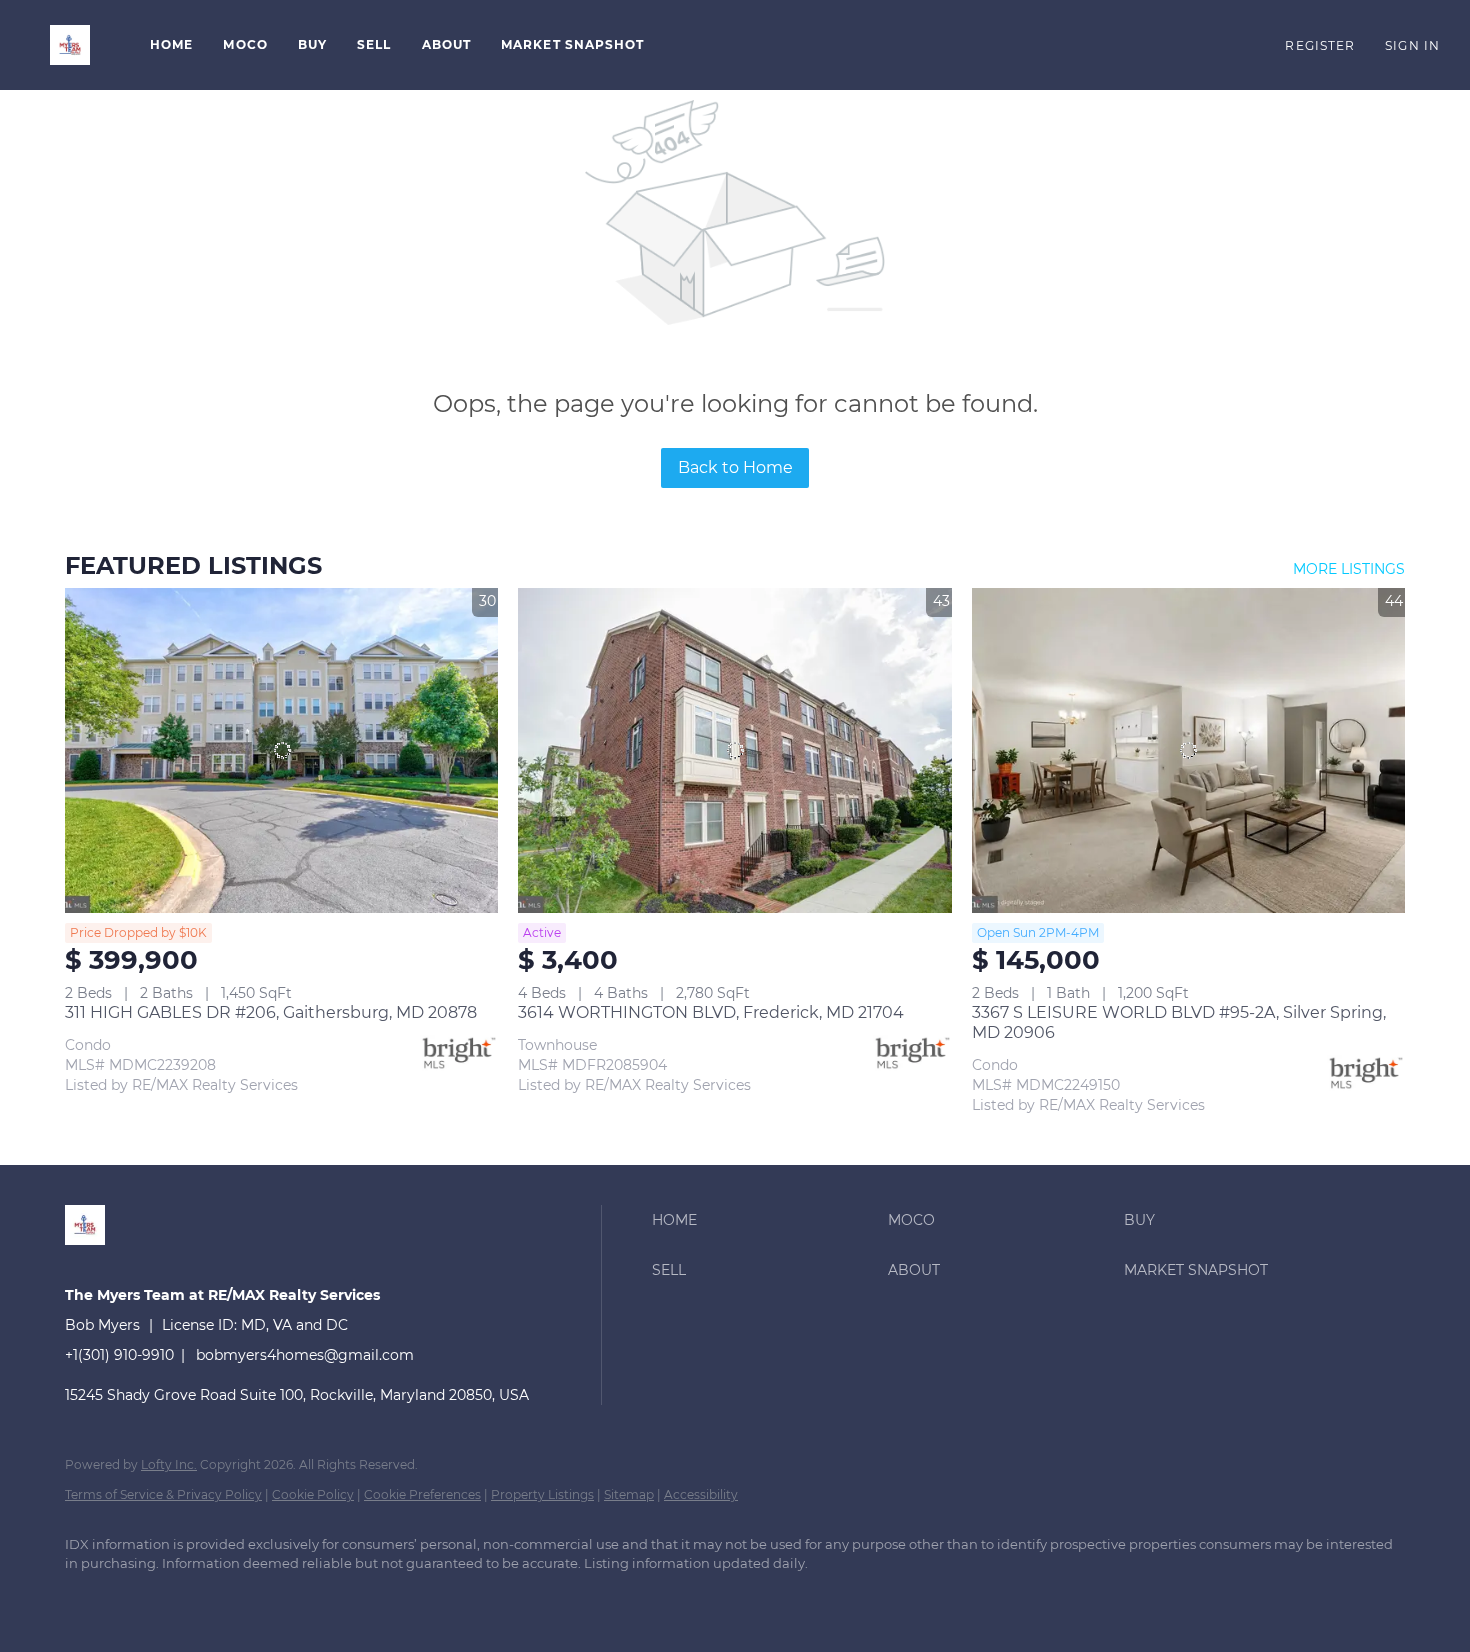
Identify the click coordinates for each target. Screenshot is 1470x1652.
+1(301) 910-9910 (119, 1355)
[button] (70, 45)
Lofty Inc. (169, 1464)
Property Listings (542, 1494)
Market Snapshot (573, 44)
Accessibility (701, 1494)
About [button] (447, 44)
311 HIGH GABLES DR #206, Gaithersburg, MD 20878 (271, 1012)
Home (171, 44)
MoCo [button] (245, 44)
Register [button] (1320, 45)
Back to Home (735, 467)
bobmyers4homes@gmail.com (305, 1355)
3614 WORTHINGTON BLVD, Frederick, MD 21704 (711, 1012)
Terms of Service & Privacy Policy (163, 1494)
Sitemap (629, 1494)
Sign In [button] (1412, 45)
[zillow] (147, 1598)
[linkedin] (89, 1598)
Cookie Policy (313, 1494)
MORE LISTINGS (1349, 569)
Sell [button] (374, 44)
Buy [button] (312, 44)
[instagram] (205, 1598)
